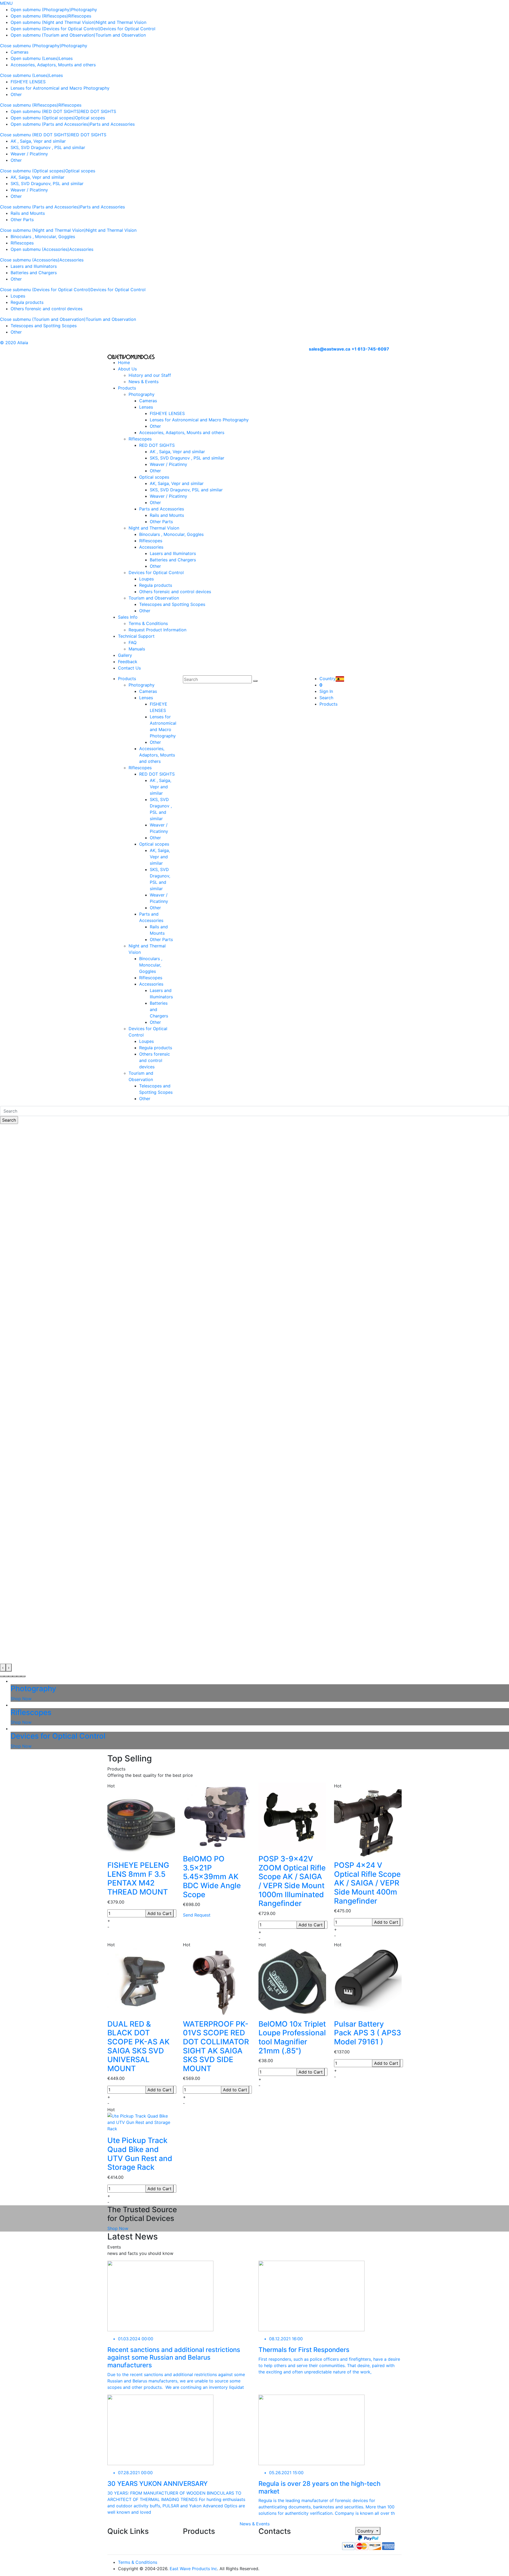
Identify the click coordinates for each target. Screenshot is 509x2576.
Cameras (19, 52)
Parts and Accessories (112, 124)
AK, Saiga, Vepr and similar (38, 177)
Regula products (27, 302)
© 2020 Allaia (14, 343)
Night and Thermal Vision (121, 22)
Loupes (18, 296)
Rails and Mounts (28, 213)
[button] (2, 1676)
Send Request (197, 1915)
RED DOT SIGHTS (98, 111)
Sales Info (128, 617)
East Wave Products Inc (193, 2569)
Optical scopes (90, 118)
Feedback (128, 662)
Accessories (81, 249)
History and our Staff (150, 375)
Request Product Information (157, 630)
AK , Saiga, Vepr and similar (38, 141)
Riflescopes (80, 16)
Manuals (137, 649)
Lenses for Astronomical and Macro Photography (60, 88)
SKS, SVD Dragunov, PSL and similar (47, 183)
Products (127, 388)
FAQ (133, 642)
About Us (127, 369)
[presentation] (3, 1668)
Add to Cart (159, 1913)
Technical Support (136, 636)
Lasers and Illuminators (34, 266)
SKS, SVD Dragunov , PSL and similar (48, 147)
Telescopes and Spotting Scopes (44, 326)
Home (124, 362)
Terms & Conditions (148, 623)
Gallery (125, 655)
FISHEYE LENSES (28, 82)
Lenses (66, 58)
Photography (84, 10)
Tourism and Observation (121, 35)
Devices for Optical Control (128, 29)
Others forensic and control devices (47, 309)
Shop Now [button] (118, 2228)
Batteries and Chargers (34, 273)
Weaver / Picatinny (29, 154)
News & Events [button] (255, 2524)
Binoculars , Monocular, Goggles (43, 237)
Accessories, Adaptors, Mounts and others (53, 65)
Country (366, 2531)
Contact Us (129, 668)
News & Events (144, 382)
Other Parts (22, 220)
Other (16, 94)
